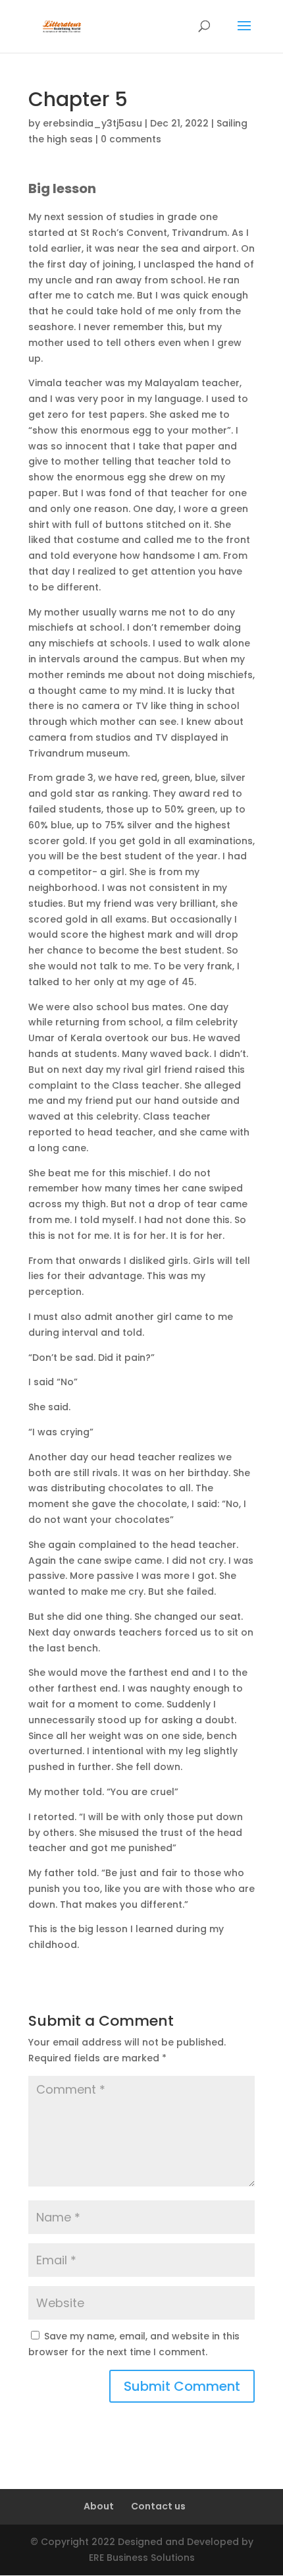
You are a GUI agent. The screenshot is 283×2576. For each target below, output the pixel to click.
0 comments (131, 139)
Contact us (158, 2506)
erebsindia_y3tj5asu (92, 123)
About (99, 2506)
